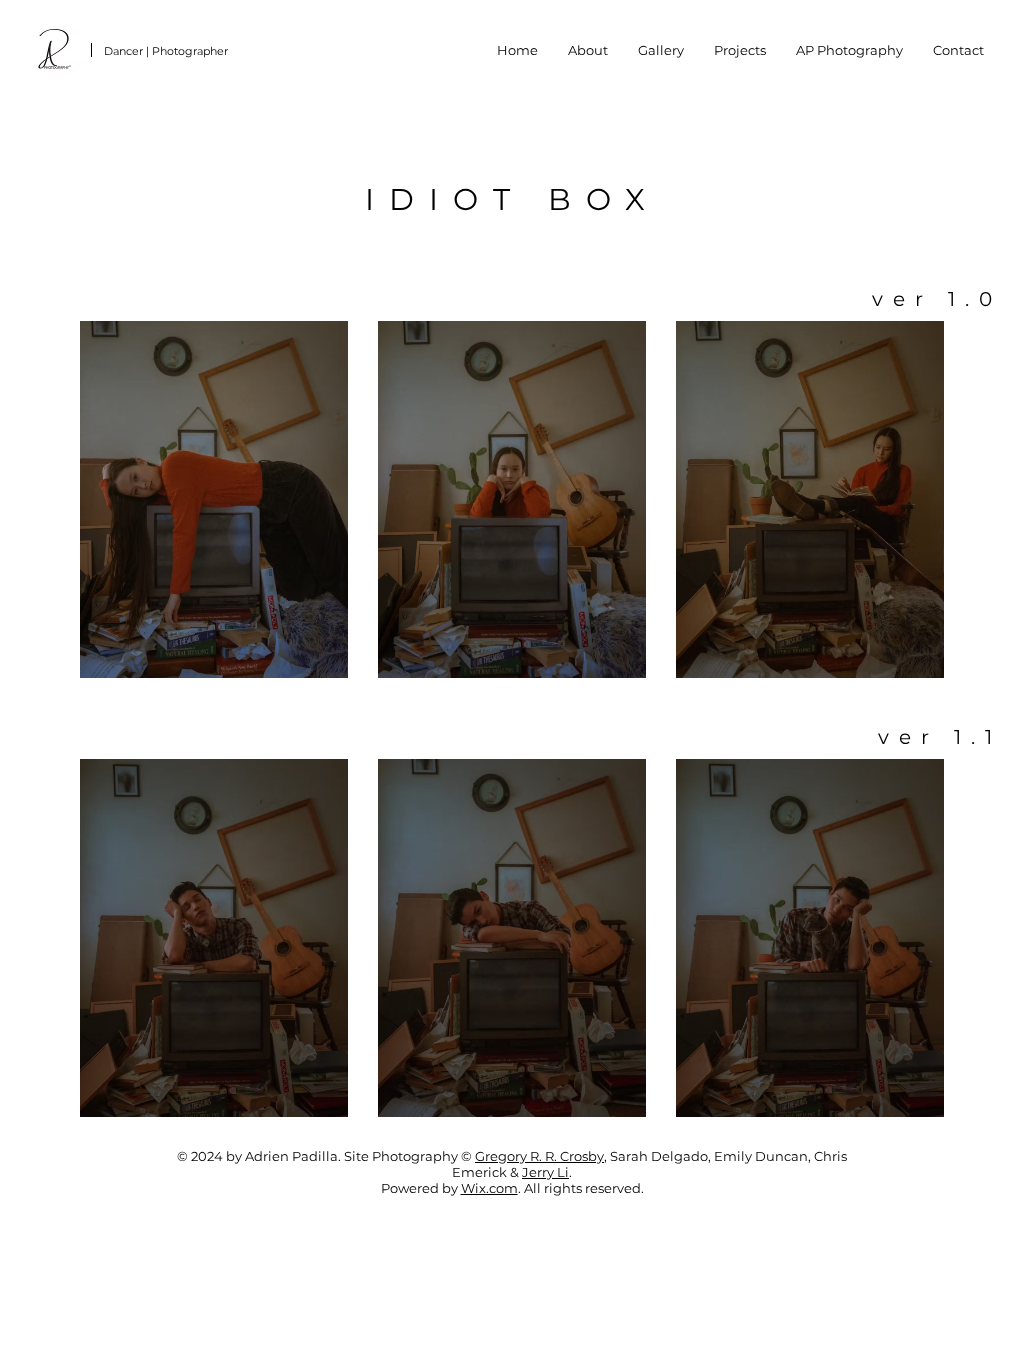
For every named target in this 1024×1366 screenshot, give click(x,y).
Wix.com (489, 1188)
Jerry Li (545, 1172)
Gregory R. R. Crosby (539, 1156)
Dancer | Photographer (166, 51)
